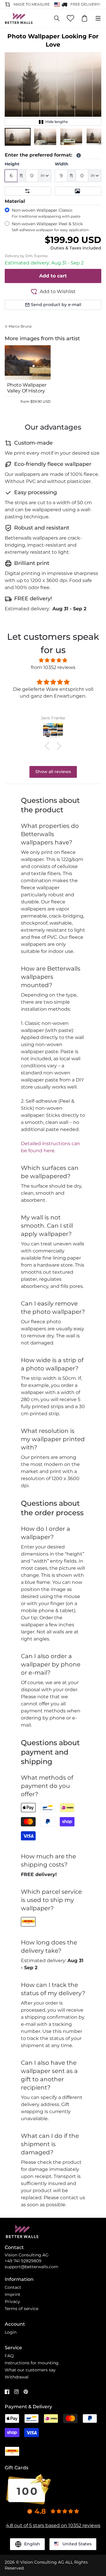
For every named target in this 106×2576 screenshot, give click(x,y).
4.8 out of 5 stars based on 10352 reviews (53, 2525)
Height (12, 164)
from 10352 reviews (53, 667)
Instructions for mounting (32, 2363)
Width (62, 164)
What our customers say (30, 2370)
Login (11, 2332)
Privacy (12, 2302)
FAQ (9, 2356)
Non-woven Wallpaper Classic (46, 213)
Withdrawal (17, 2377)
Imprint (13, 2294)
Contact (13, 2287)
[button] (18, 137)
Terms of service (21, 2309)
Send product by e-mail (56, 305)
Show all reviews (53, 772)
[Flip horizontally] (28, 191)
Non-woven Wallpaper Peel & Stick (50, 227)
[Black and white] (78, 191)
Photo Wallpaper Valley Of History (27, 388)
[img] (53, 660)
